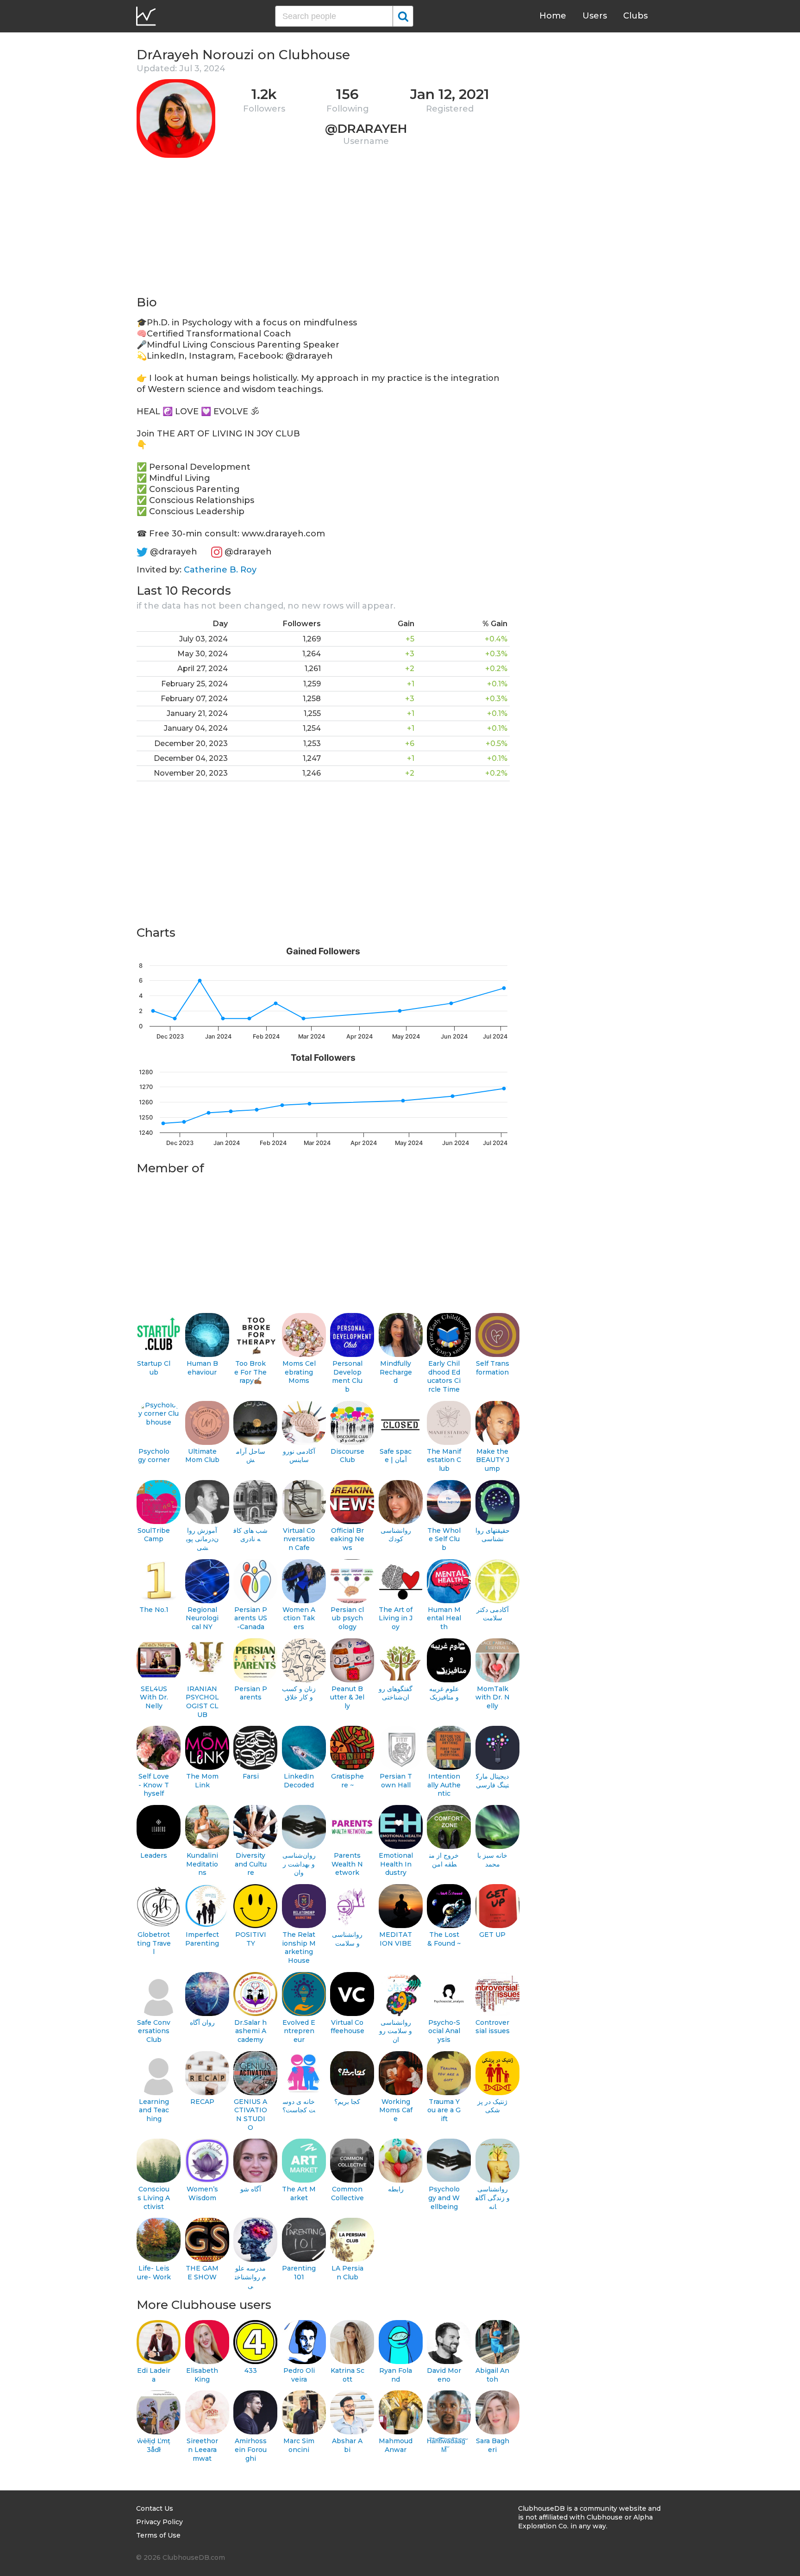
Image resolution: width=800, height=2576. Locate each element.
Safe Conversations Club (154, 2031)
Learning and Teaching (154, 2110)
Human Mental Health (444, 1618)
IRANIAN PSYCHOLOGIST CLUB (202, 1702)
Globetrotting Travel (154, 1943)
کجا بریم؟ (347, 2102)
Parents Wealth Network (347, 1864)
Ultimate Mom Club (202, 1456)
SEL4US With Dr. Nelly (154, 1697)
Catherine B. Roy (220, 570)
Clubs (635, 16)
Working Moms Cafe (396, 2110)
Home (553, 16)
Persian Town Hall (396, 1781)
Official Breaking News (347, 1539)
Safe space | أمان (396, 1456)
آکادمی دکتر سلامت (493, 1614)
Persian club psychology (347, 1618)
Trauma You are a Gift (444, 2110)
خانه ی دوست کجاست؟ (299, 2106)
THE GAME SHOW (202, 2273)
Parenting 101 (299, 2273)
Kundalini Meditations (202, 1864)
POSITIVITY (251, 1939)
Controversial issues (493, 2027)
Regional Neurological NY (202, 1618)
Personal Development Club (347, 1376)
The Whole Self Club (444, 1539)
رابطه (396, 2189)
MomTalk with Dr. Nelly (493, 1697)
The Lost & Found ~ (444, 1939)
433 (251, 2371)
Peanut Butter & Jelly (347, 1697)
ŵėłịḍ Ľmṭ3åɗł (154, 2445)
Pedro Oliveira (299, 2375)
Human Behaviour (202, 1368)
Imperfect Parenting (202, 1939)
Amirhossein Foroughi (251, 2449)
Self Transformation (493, 1368)
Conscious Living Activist (154, 2198)
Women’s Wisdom (202, 2193)
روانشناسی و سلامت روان (396, 2031)
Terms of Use (158, 2535)
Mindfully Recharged (396, 1372)
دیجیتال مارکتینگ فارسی (492, 1781)
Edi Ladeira (154, 2375)
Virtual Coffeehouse (347, 2027)
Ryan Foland (396, 2375)
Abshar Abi (347, 2445)
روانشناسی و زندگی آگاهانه (493, 2198)
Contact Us (155, 2508)
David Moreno (444, 2375)
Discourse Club (347, 1456)
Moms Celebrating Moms (299, 1372)
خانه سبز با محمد (492, 1860)
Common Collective (347, 2193)
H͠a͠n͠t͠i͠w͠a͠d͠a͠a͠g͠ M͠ (444, 2445)
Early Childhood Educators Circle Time (444, 1376)
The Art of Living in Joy (396, 1618)
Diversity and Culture (251, 1864)
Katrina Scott (347, 2375)
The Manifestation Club (444, 1460)
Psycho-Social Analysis (444, 2031)
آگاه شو (251, 2189)
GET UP (492, 1935)
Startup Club (154, 1368)
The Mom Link (202, 1781)
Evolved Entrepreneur (299, 2031)
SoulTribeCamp (154, 1535)
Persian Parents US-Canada (251, 1618)
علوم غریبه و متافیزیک (444, 1693)
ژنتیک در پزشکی (492, 2106)
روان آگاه (202, 2022)
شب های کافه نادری (250, 1535)
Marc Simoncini (299, 2445)
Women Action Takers (299, 1618)
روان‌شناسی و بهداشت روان (299, 1864)
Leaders (154, 1855)
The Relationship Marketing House (299, 1948)
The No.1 (154, 1610)
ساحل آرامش (251, 1456)
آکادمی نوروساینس (299, 1456)
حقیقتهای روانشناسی (493, 1535)
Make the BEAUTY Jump (493, 1460)
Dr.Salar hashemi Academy (250, 2031)
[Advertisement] (323, 230)
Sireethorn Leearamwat (202, 2449)
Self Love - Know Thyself (154, 1785)
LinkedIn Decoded (299, 1781)
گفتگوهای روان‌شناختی (396, 1693)
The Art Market (299, 2193)
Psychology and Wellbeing (444, 2198)
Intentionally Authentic (444, 1785)
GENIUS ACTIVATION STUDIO (250, 2115)
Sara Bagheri (493, 2445)
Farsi (251, 1776)
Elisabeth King (202, 2375)
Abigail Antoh (492, 2375)
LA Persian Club (347, 2273)
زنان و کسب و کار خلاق (299, 1693)
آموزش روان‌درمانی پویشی (202, 1539)
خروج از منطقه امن (444, 1860)
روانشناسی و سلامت (347, 1939)
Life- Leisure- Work (154, 2273)
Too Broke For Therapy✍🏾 (250, 1372)
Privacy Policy (159, 2522)
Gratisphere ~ (347, 1781)
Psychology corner (154, 1456)
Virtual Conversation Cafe (299, 1539)
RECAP (202, 2102)
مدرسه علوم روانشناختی (250, 2277)
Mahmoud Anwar (396, 2445)
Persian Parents (251, 1693)
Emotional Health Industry (396, 1864)
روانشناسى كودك (396, 1535)
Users (595, 16)
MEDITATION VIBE (396, 1939)
